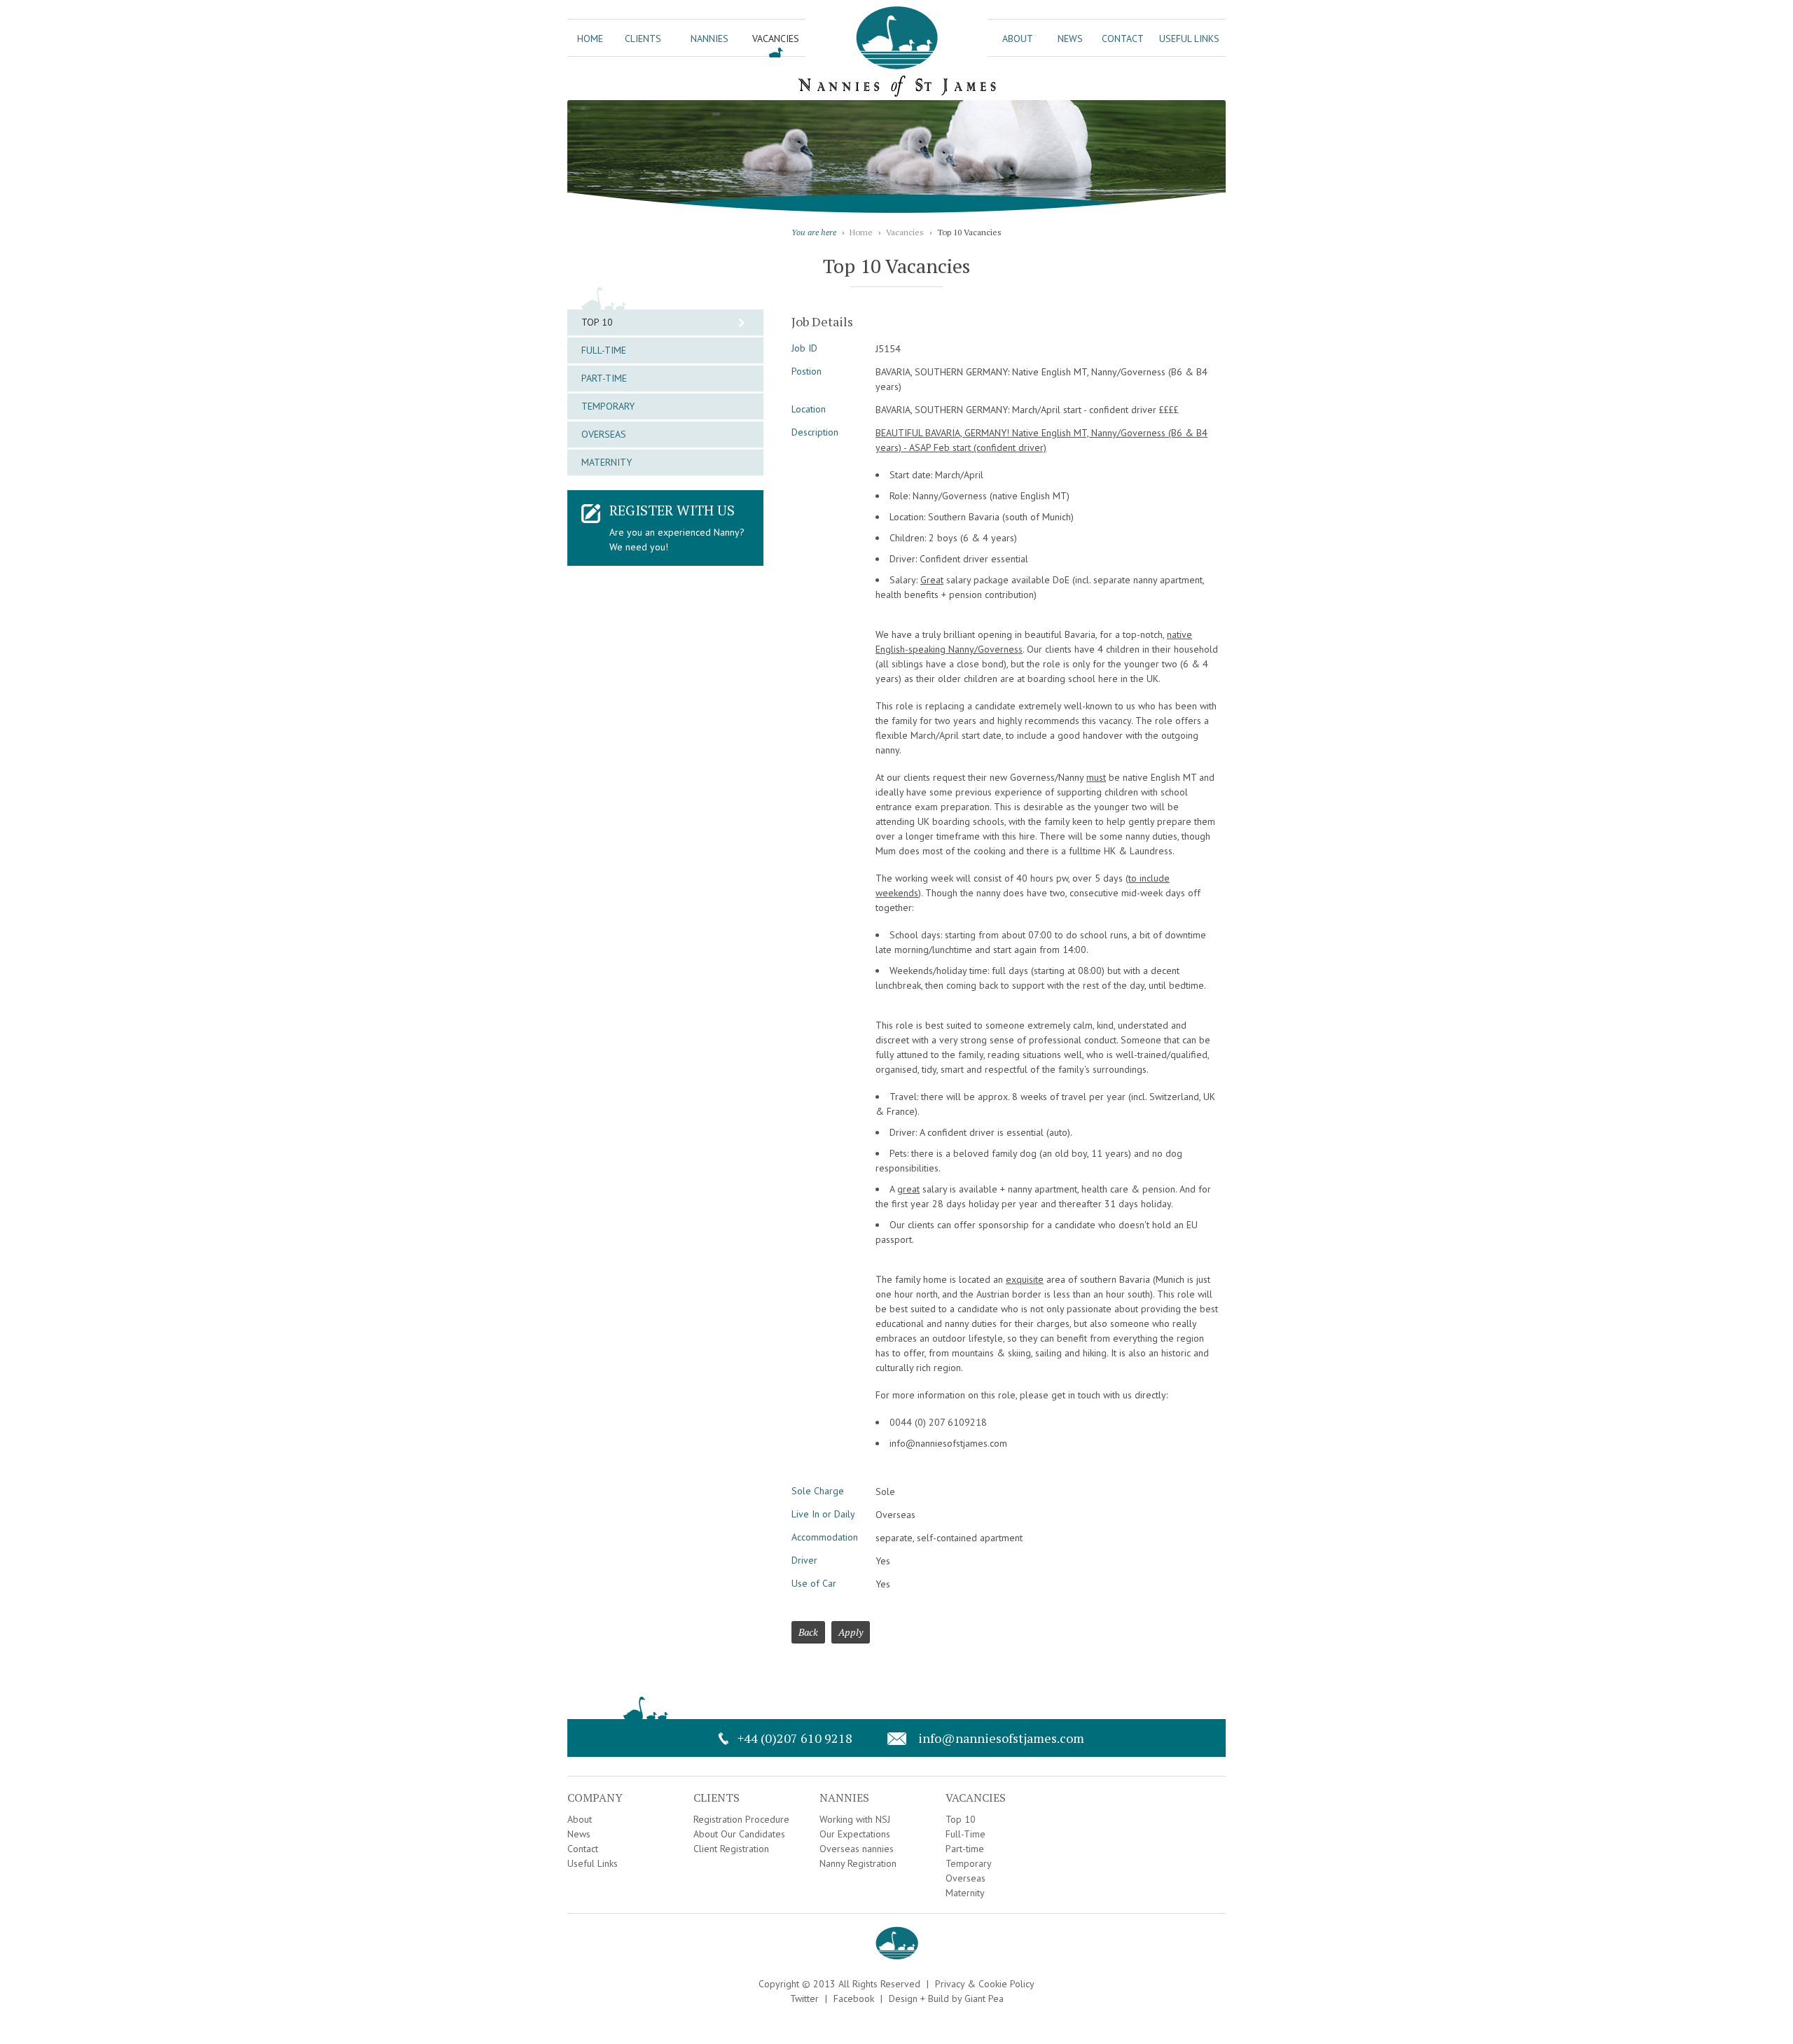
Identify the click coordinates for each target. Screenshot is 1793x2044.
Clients (643, 39)
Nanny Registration (858, 1863)
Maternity (607, 462)
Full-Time (604, 350)
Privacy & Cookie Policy (985, 1984)
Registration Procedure (741, 1819)
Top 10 (597, 322)
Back (808, 1632)
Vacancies (776, 39)
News (1070, 39)
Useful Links (1189, 39)
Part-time (604, 378)
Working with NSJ (855, 1819)
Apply (851, 1632)
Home (590, 39)
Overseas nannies (857, 1849)
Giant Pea (984, 1998)
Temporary (608, 406)
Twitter (804, 1998)
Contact (1123, 39)
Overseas (604, 434)
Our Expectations (855, 1834)
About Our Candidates (739, 1834)
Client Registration (731, 1849)
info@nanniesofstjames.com (1001, 1738)
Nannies (709, 39)
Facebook (854, 1998)
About (1018, 39)
